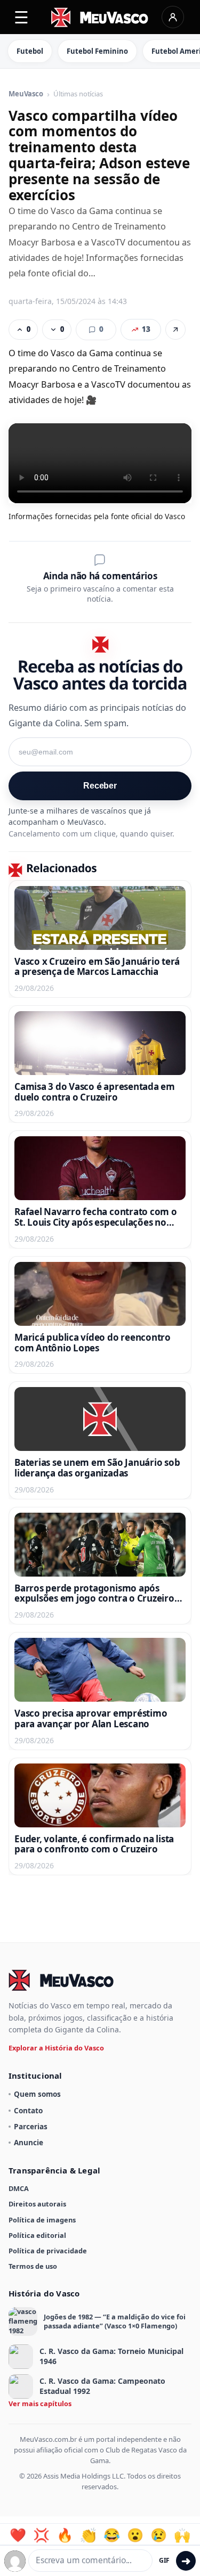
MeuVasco (26, 94)
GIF (164, 2560)
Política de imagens (42, 2220)
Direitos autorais (37, 2204)
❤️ (18, 2535)
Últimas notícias (78, 94)
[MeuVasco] (100, 17)
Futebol (30, 51)
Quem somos (37, 2094)
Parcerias (31, 2126)
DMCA (19, 2188)
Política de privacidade (48, 2251)
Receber (100, 786)
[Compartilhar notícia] (175, 330)
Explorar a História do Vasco (56, 2048)
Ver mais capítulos (40, 2403)
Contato (28, 2110)
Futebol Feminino (97, 51)
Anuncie (29, 2142)
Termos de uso (33, 2266)
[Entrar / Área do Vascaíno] (173, 17)
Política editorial (37, 2235)
